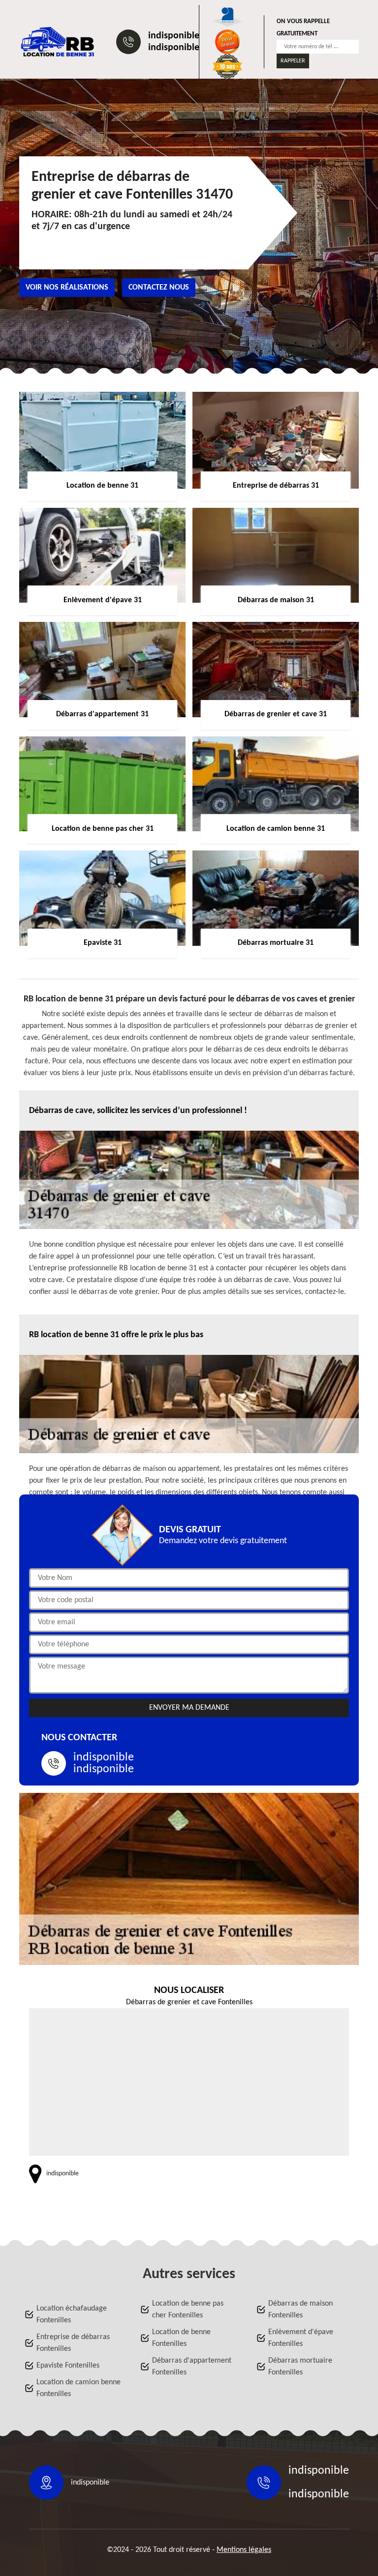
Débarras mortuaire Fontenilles (300, 2367)
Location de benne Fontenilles (181, 2338)
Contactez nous (159, 288)
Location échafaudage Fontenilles (72, 2314)
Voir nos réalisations (67, 288)
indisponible (174, 36)
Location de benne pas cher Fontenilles (188, 2310)
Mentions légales (244, 2550)
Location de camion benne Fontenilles (79, 2388)
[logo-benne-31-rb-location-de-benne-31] (58, 42)
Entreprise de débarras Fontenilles (73, 2343)
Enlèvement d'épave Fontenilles (301, 2338)
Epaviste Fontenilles (68, 2366)
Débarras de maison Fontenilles (300, 2310)
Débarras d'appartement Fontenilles (192, 2367)
